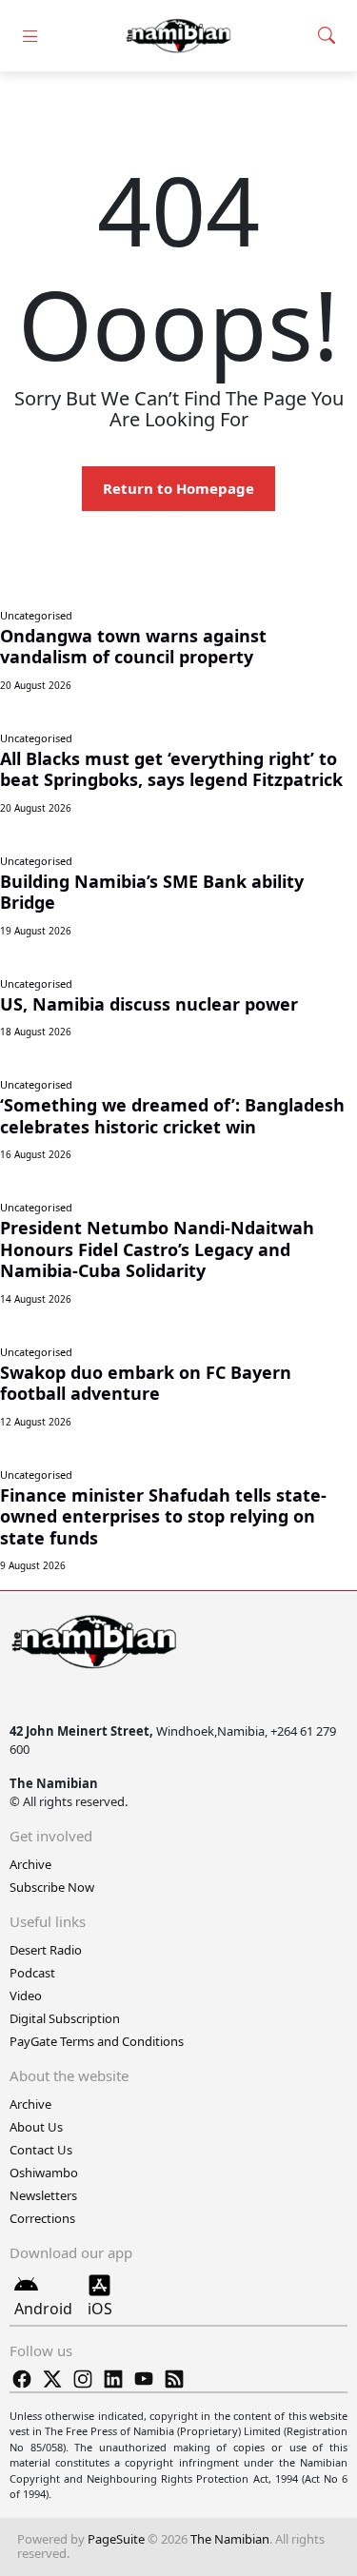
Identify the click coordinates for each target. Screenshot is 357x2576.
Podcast (32, 1973)
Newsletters (43, 2195)
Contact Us (41, 2150)
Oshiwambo (44, 2173)
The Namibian (230, 2539)
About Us (36, 2127)
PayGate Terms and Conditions (97, 2041)
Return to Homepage (178, 488)
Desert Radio (46, 1950)
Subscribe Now (52, 1887)
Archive (30, 1864)
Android (43, 2309)
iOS (100, 2309)
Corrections (42, 2218)
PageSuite (116, 2539)
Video (26, 1996)
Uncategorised (36, 615)
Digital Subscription (65, 2018)
